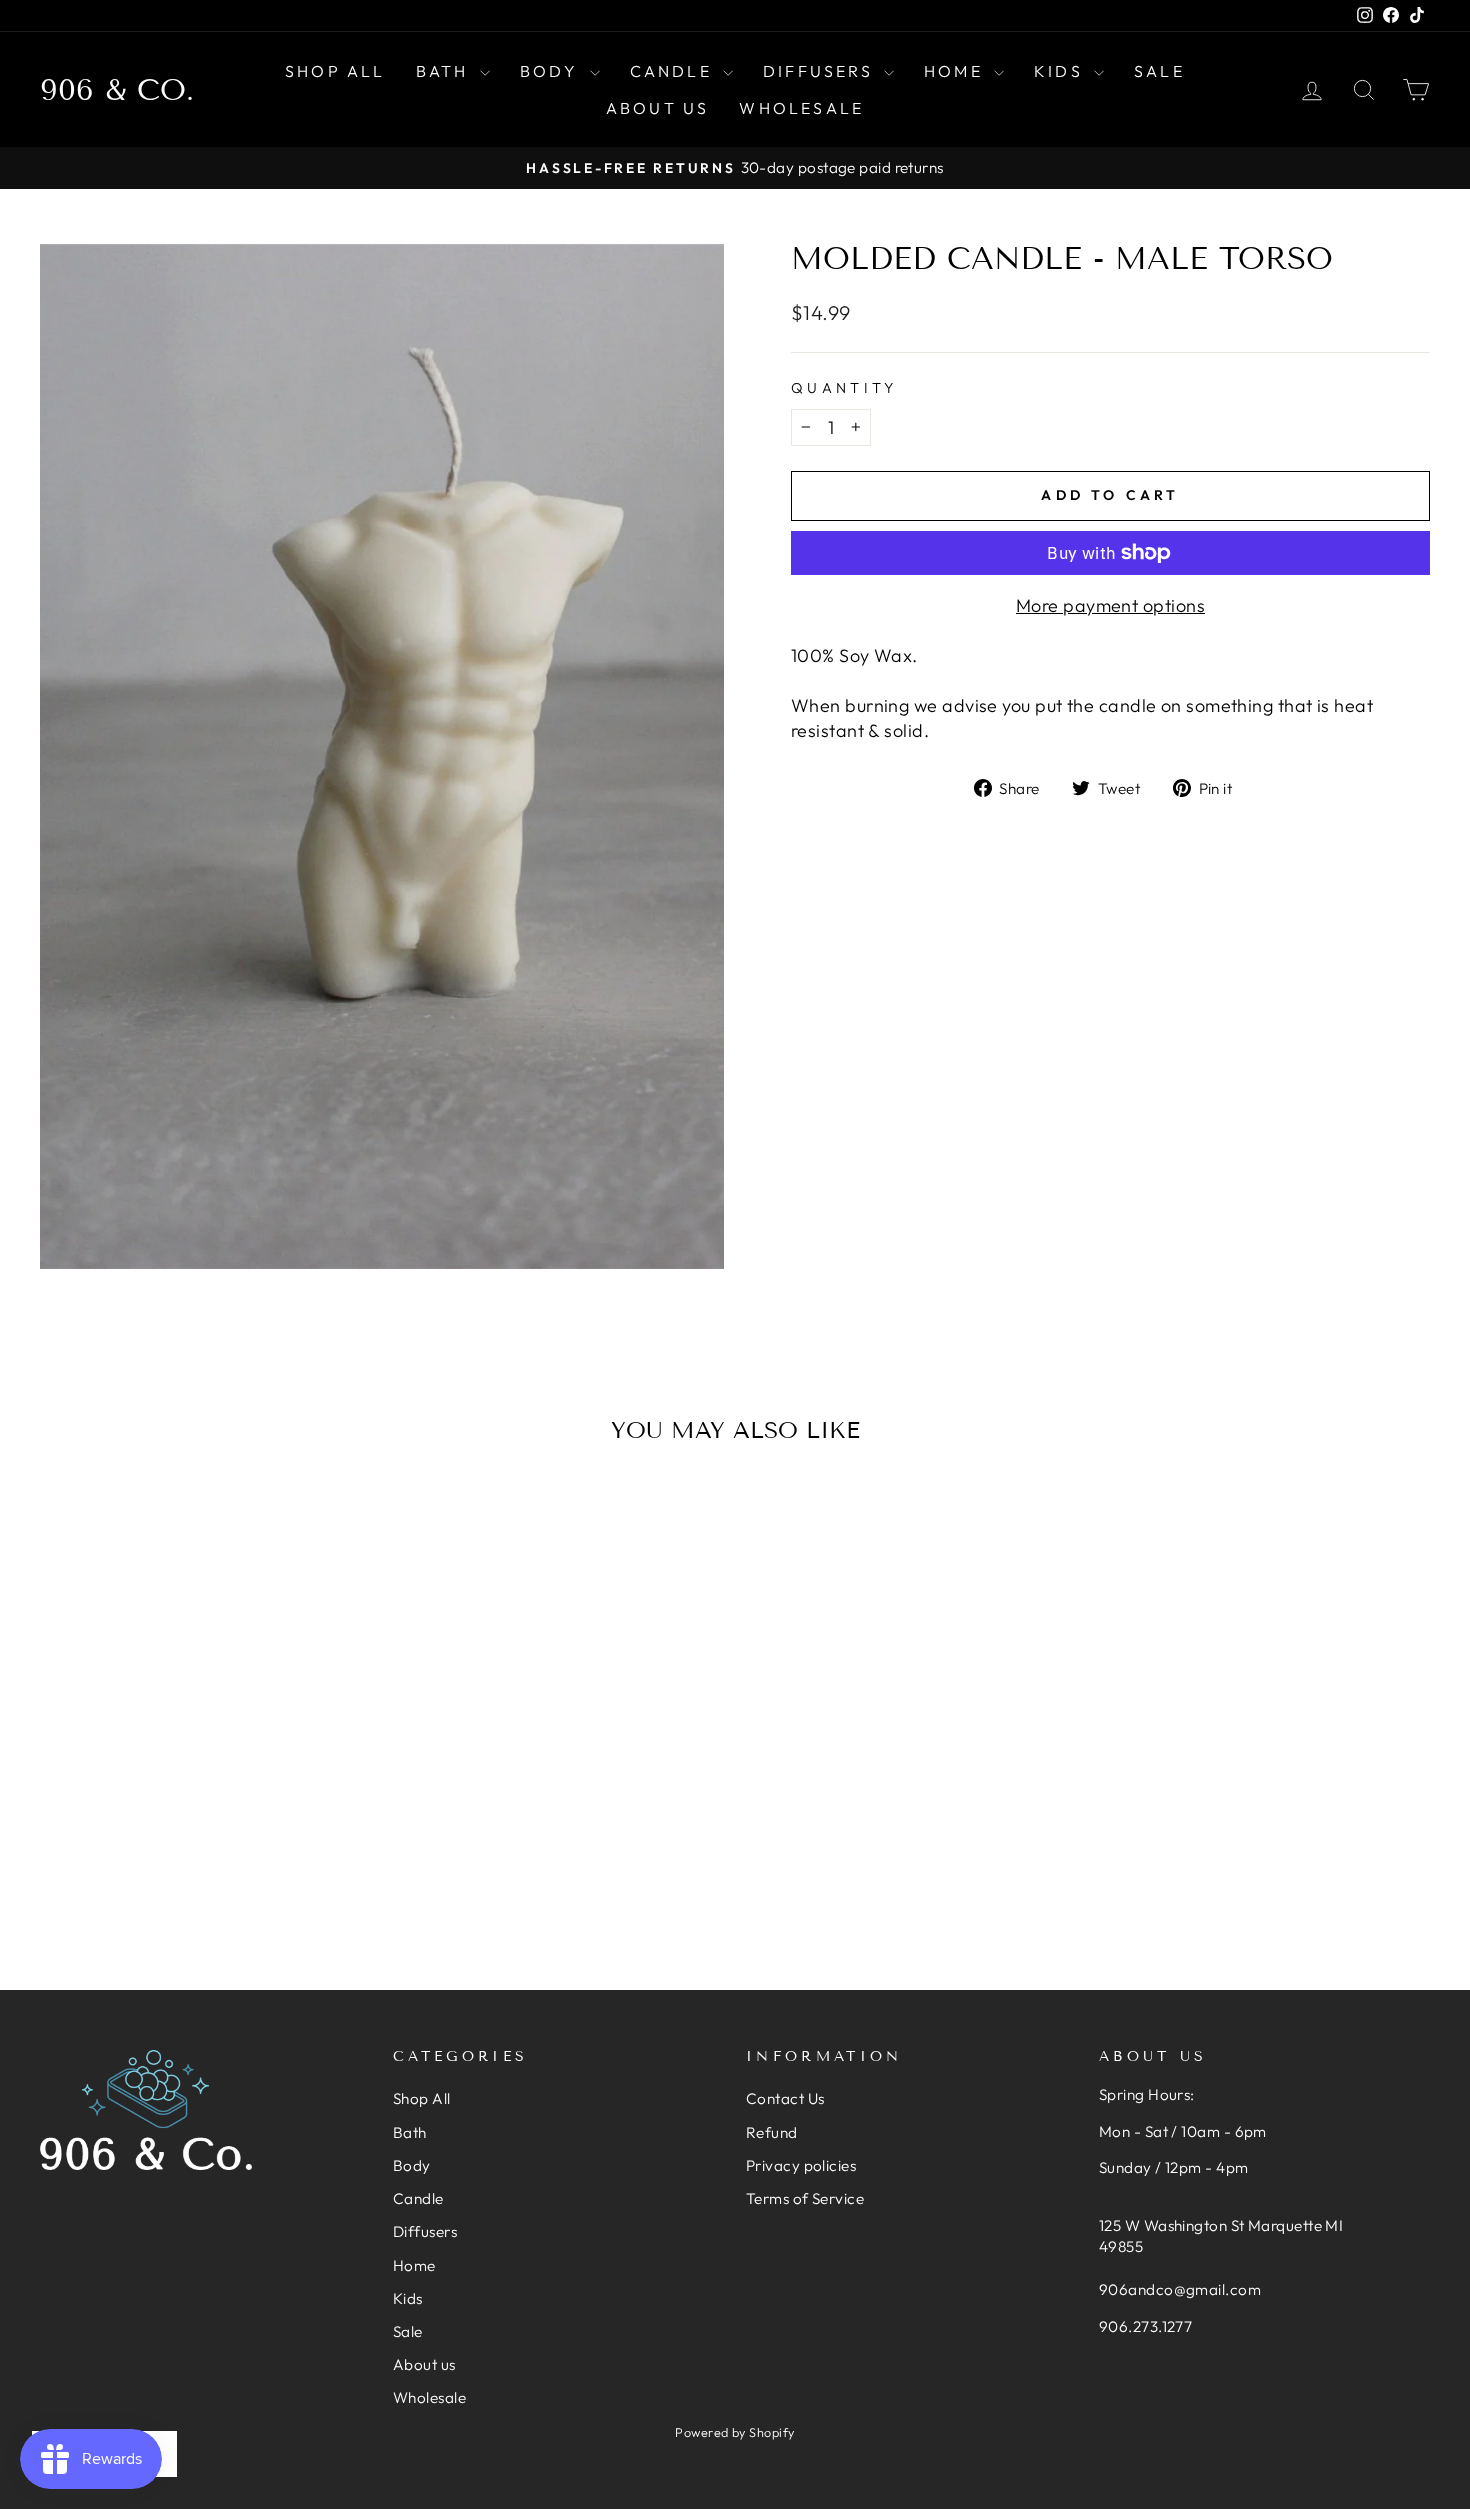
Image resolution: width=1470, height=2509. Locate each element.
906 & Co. (117, 90)
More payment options (1110, 605)
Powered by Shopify (734, 2432)
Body (552, 71)
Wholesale (801, 108)
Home (956, 71)
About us (658, 108)
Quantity (844, 388)
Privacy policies (801, 2165)
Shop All (335, 71)
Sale (1159, 71)
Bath (445, 71)
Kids (1061, 71)
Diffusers (821, 71)
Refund (772, 2132)
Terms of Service (805, 2198)
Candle (674, 71)
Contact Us (785, 2098)
